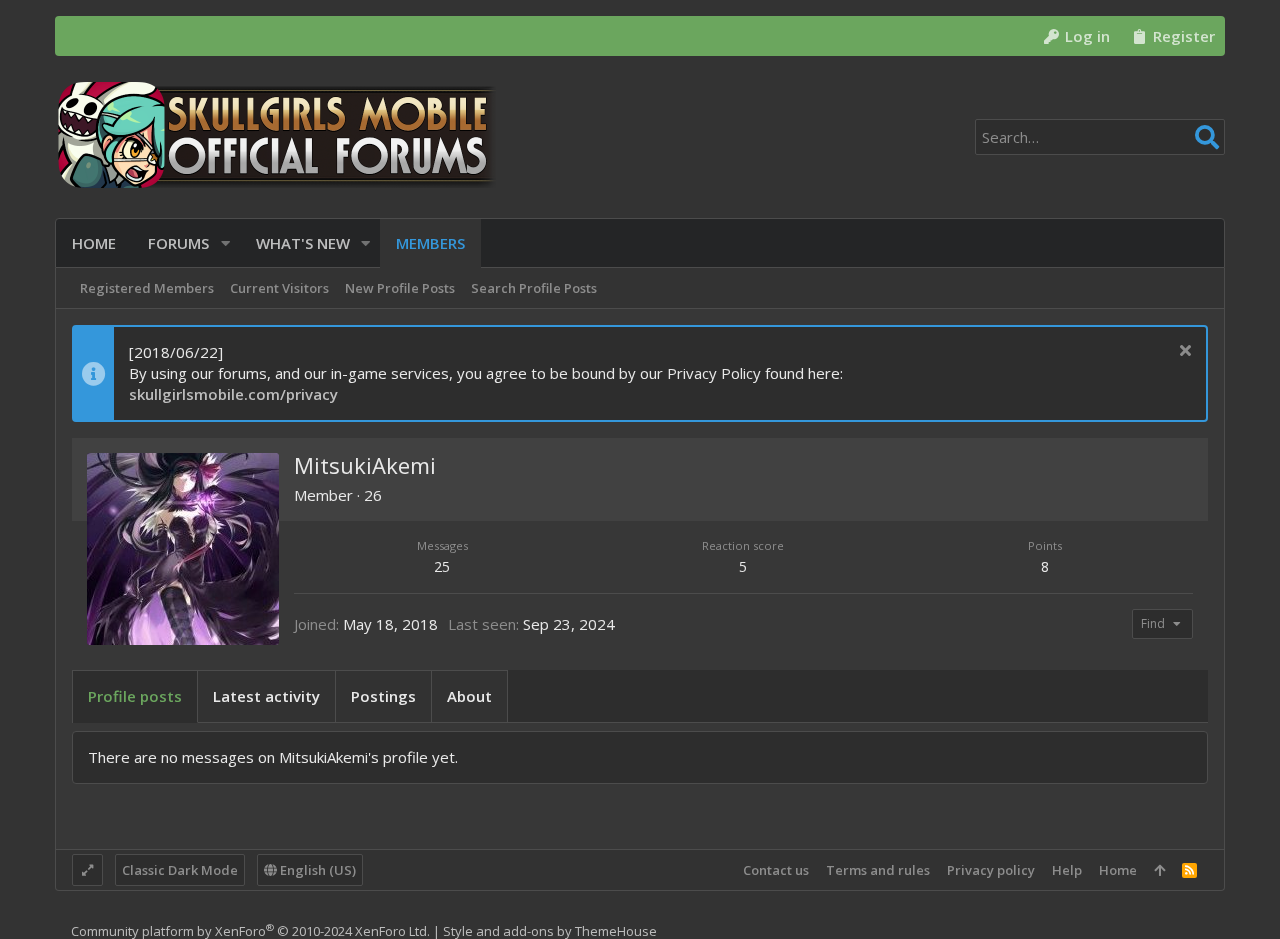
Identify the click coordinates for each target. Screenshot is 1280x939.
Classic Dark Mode (180, 870)
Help (1067, 870)
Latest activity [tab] (266, 696)
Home (1118, 870)
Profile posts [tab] (135, 696)
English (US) (316, 870)
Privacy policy (991, 870)
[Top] (1159, 870)
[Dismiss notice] (1182, 352)
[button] (225, 243)
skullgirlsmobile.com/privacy (233, 394)
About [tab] (469, 696)
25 (442, 566)
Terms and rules (878, 870)
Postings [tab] (383, 696)
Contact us (776, 870)
